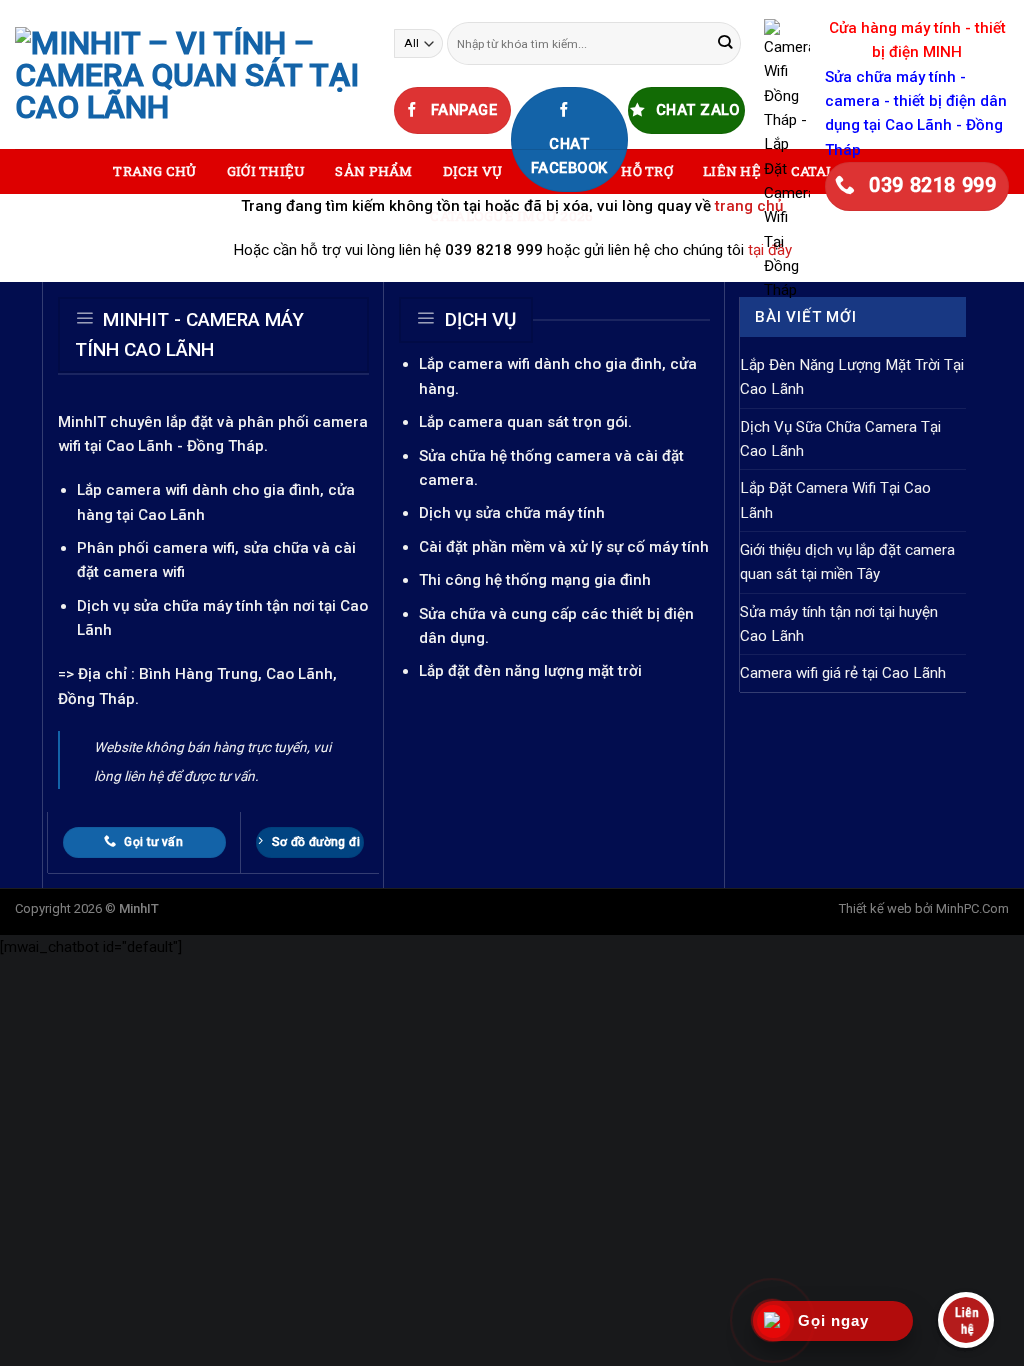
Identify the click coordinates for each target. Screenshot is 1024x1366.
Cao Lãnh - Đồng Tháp (185, 446)
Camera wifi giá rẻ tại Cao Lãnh (843, 673)
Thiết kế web (875, 908)
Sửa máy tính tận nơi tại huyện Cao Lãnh (839, 624)
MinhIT (84, 422)
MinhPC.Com (972, 908)
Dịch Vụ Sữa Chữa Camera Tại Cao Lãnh (840, 439)
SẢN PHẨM (373, 171)
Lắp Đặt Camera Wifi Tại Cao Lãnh (835, 500)
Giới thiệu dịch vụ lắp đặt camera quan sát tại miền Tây (847, 562)
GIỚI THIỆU (266, 171)
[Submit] (725, 43)
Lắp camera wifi (132, 490)
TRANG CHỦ (154, 171)
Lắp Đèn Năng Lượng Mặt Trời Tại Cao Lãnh (852, 377)
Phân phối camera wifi (156, 548)
